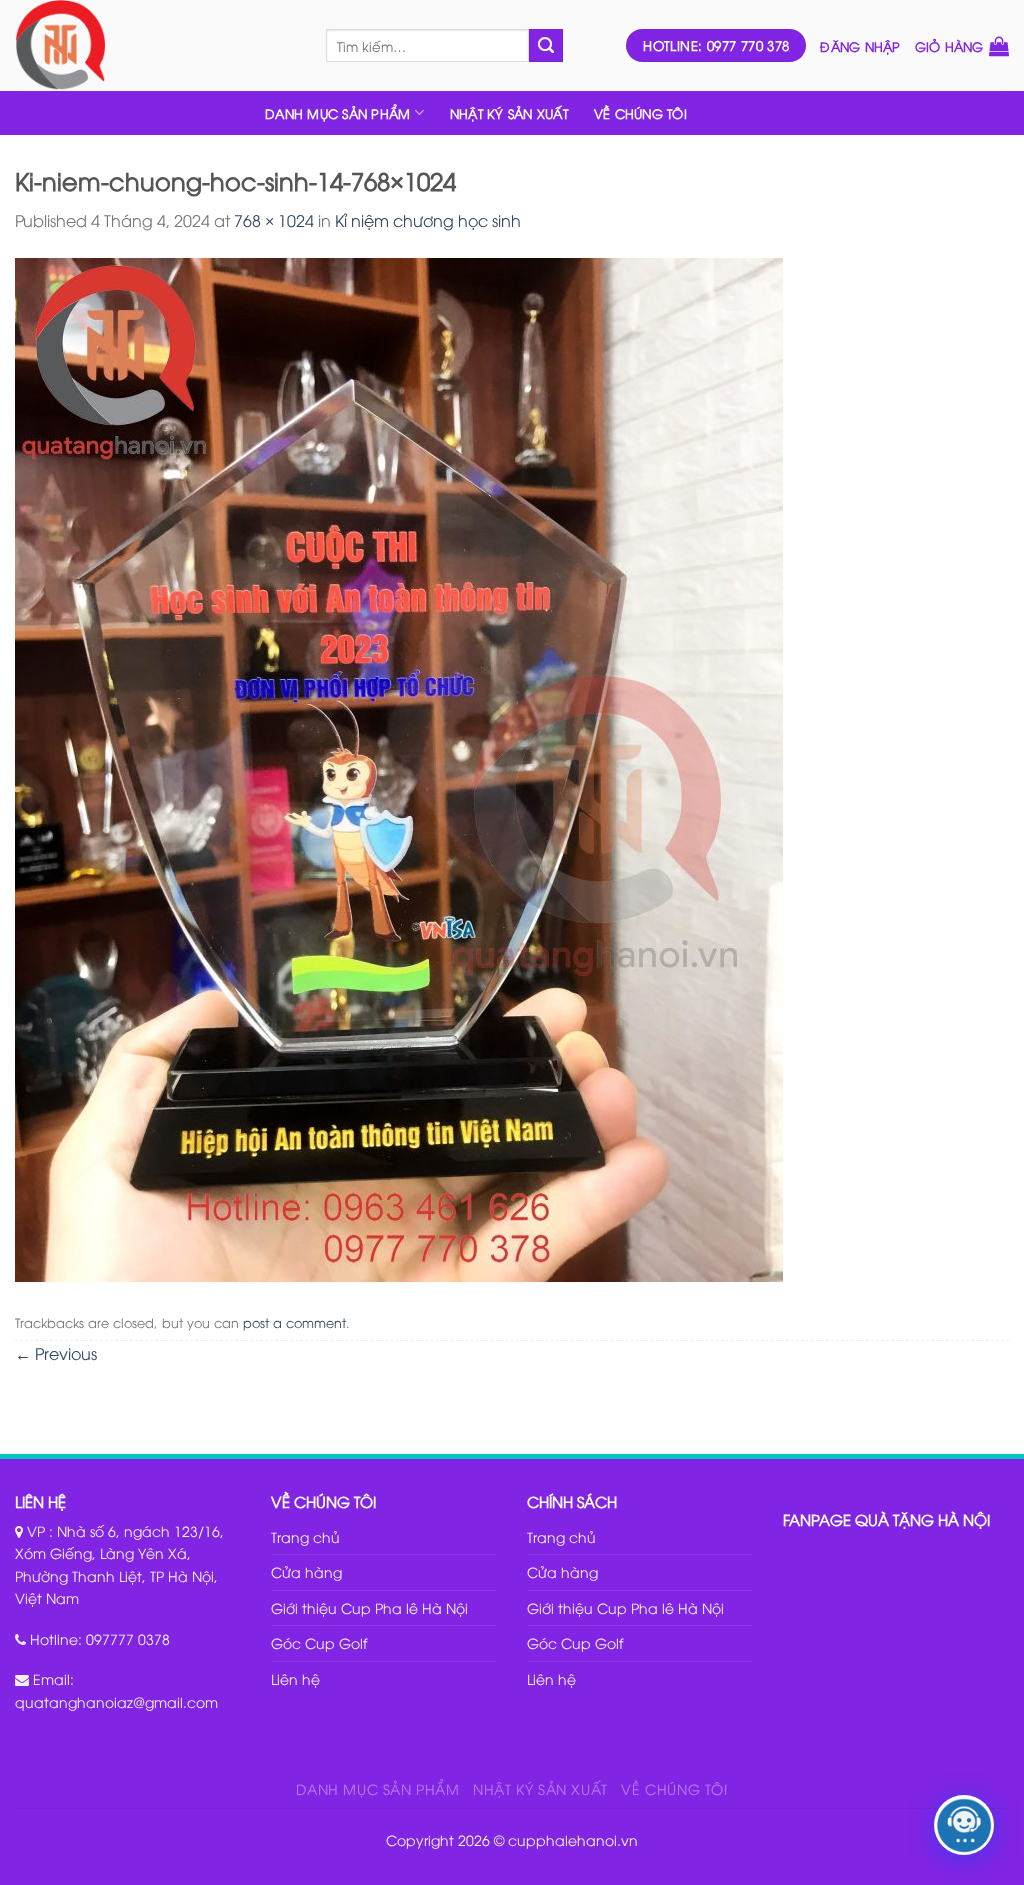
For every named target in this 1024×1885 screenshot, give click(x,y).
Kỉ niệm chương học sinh (428, 220)
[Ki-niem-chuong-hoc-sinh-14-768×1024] (399, 767)
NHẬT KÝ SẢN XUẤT (509, 113)
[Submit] (546, 46)
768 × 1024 (274, 220)
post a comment (294, 1322)
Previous (56, 1353)
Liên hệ (295, 1678)
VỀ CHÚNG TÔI (640, 113)
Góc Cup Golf (319, 1642)
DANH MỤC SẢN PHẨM (337, 113)
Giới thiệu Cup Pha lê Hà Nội (369, 1607)
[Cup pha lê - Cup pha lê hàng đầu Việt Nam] (155, 45)
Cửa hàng (306, 1571)
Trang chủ (305, 1536)
